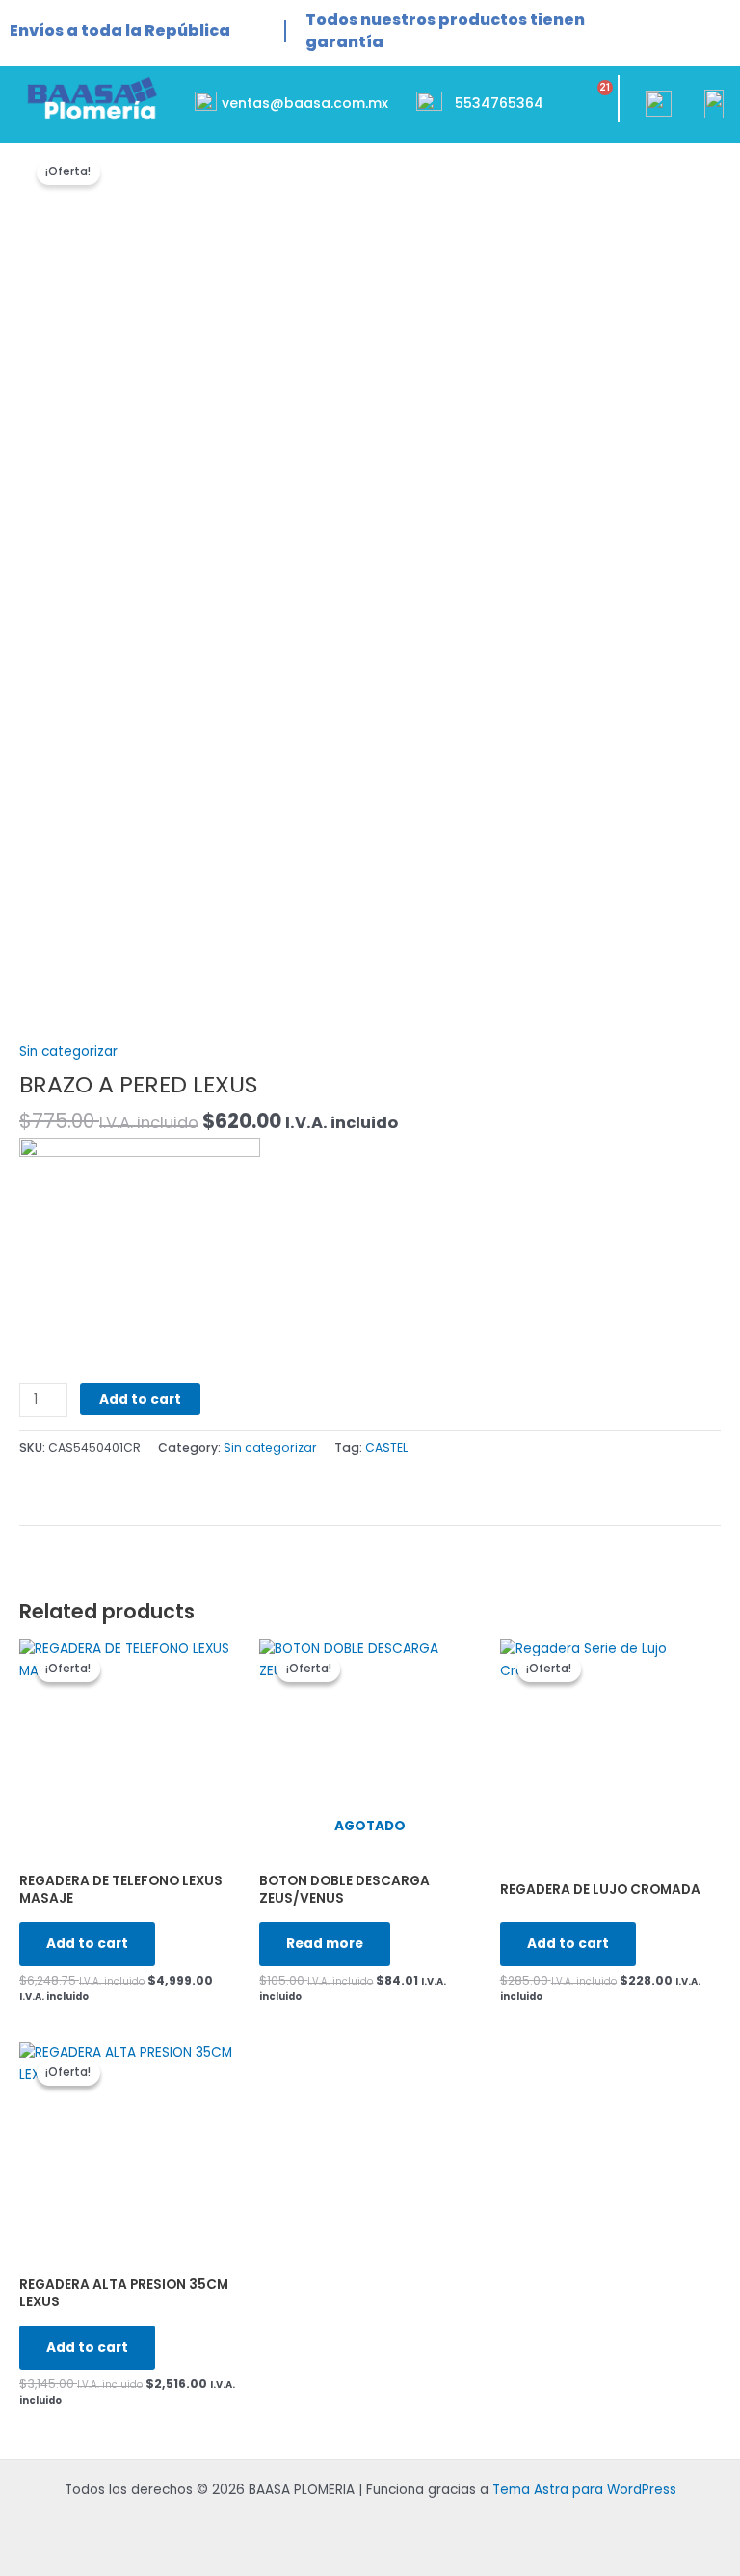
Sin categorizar (68, 1051)
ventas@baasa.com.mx (305, 103)
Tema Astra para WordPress (584, 2490)
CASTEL (386, 1447)
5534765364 (499, 103)
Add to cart (140, 1399)
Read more (325, 1944)
